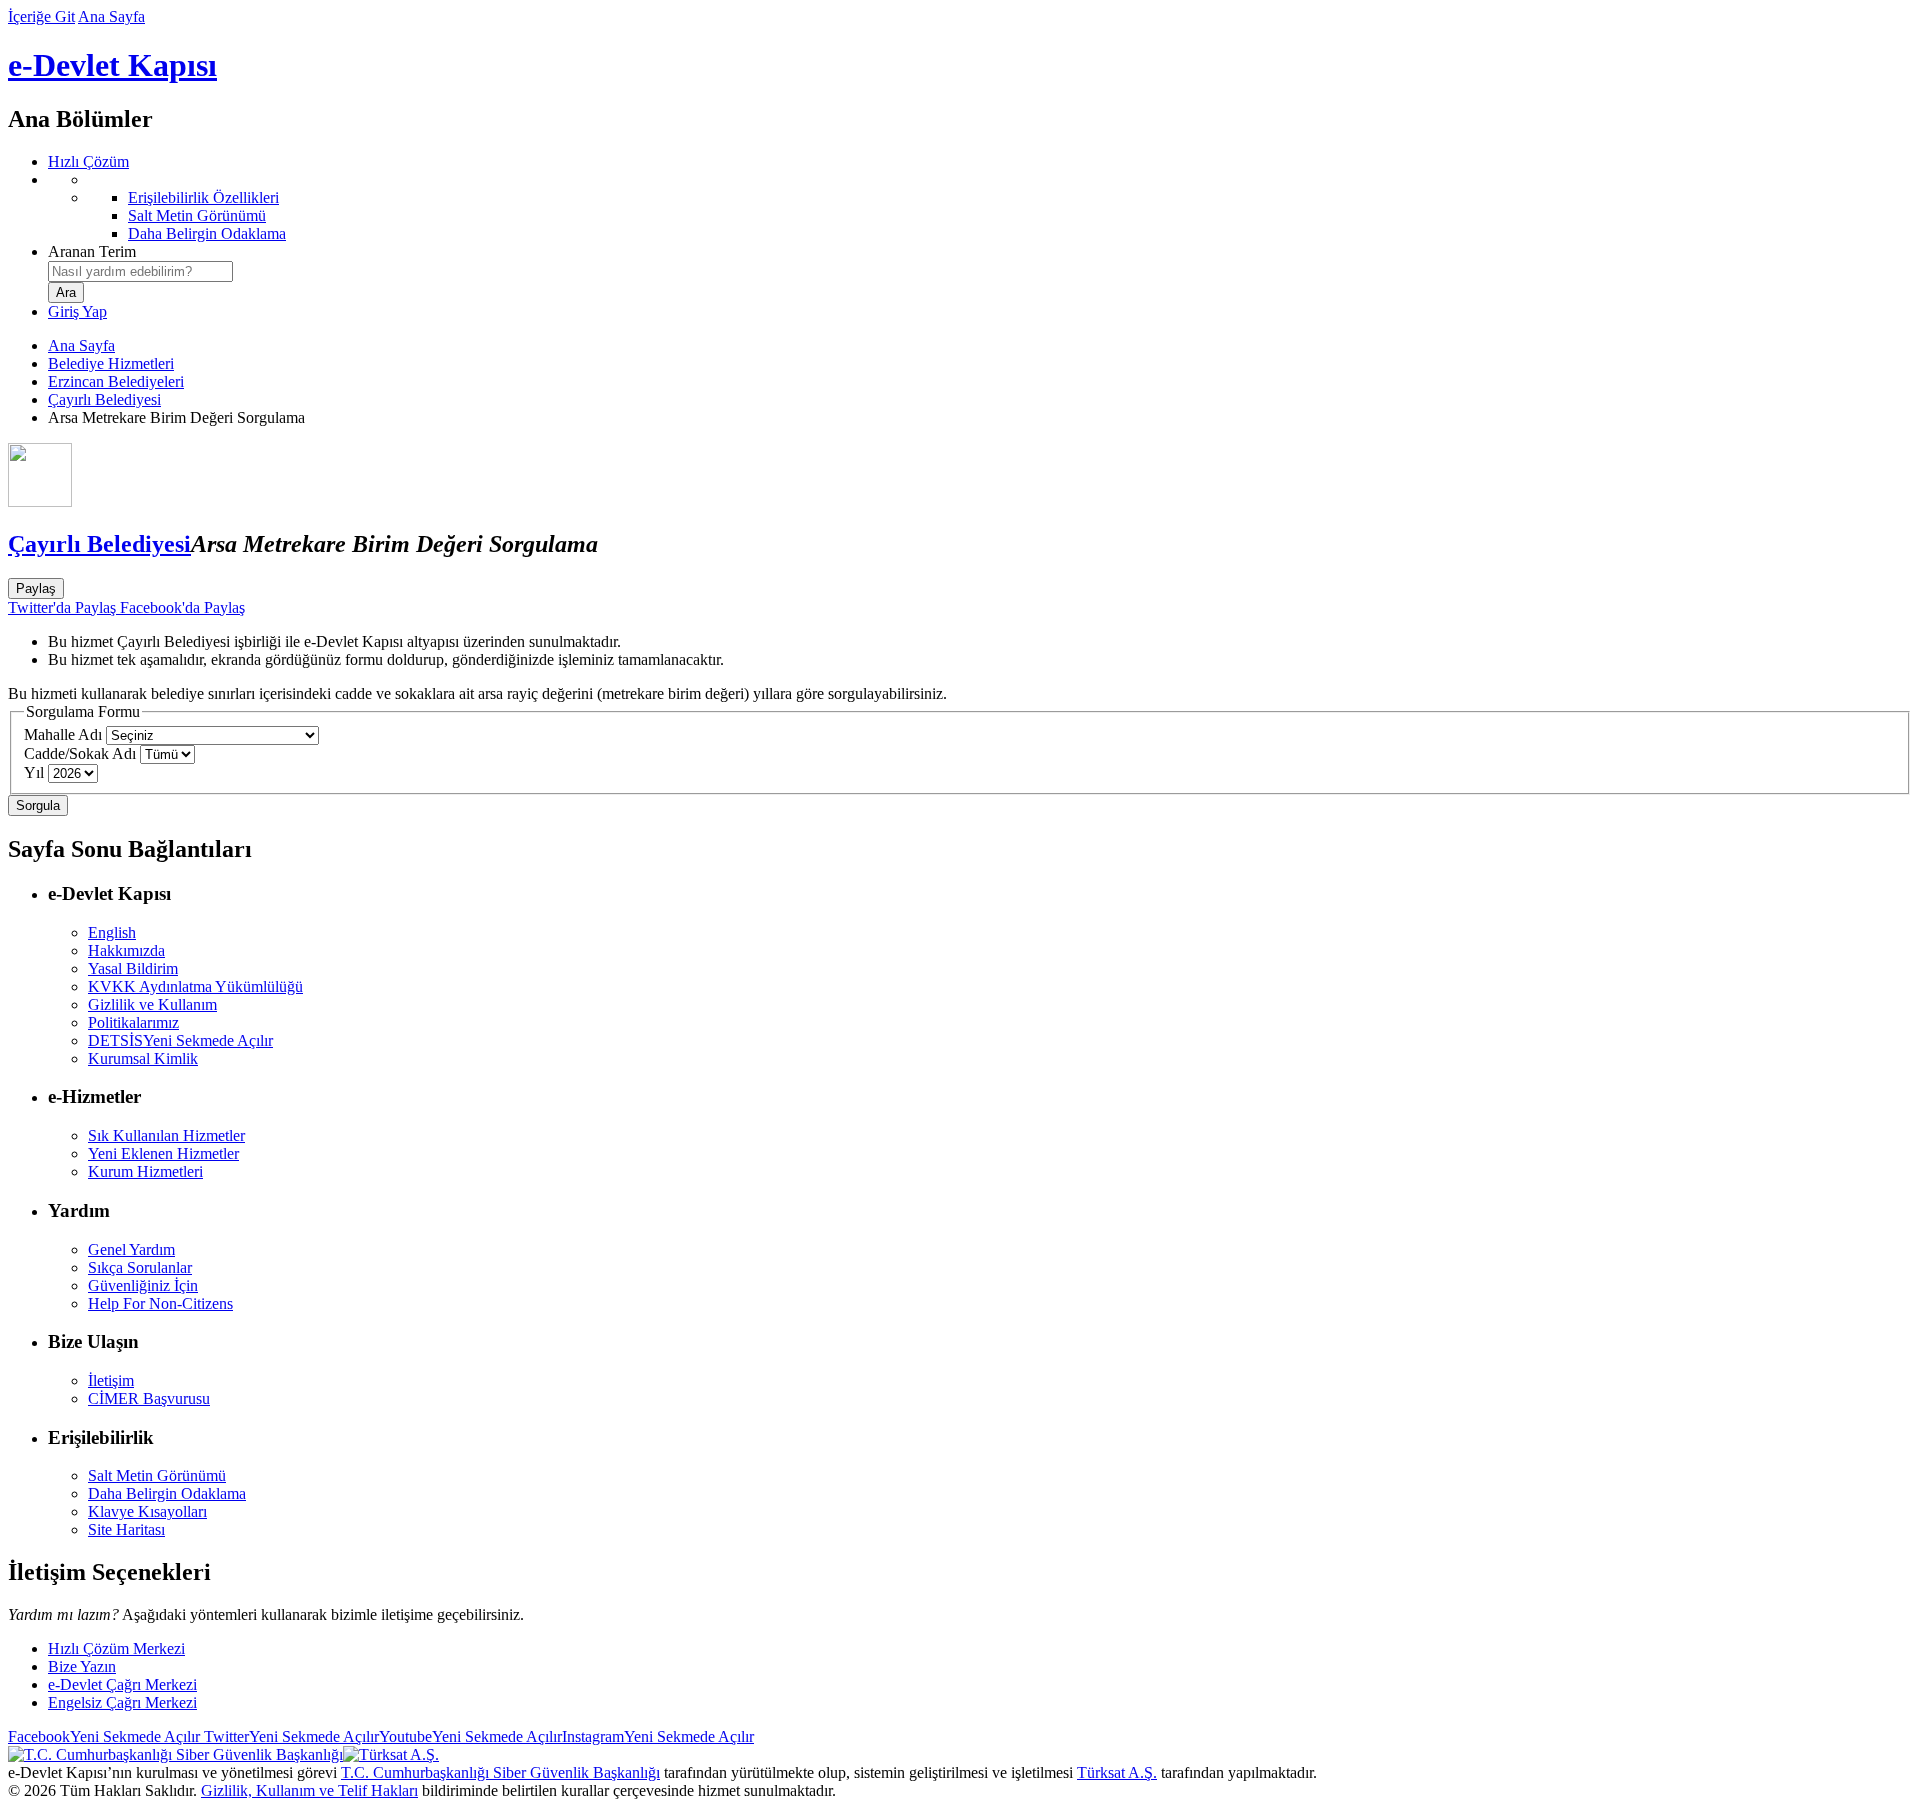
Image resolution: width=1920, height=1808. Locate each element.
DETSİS (180, 1040)
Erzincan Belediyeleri (116, 381)
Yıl (34, 772)
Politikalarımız (133, 1022)
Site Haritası (126, 1529)
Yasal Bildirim (133, 968)
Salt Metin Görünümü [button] (157, 1475)
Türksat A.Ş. (1117, 1772)
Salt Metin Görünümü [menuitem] (197, 215)
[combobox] (140, 271)
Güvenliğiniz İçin (143, 1285)
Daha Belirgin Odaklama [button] (167, 1493)
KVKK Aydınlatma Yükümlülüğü (195, 986)
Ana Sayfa (111, 16)
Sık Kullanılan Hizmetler (166, 1135)
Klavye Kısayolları (147, 1511)
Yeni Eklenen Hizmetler (163, 1153)
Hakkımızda (126, 950)
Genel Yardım (131, 1249)
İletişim (111, 1380)
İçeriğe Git (41, 16)
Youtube (470, 1736)
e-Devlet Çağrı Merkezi (122, 1684)
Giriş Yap (77, 311)
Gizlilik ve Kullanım (152, 1004)
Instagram (658, 1736)
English (112, 932)
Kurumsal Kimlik (143, 1058)
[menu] (980, 207)
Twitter (289, 1736)
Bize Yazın (82, 1666)
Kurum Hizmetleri (145, 1171)
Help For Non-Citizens (160, 1303)
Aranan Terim (92, 251)
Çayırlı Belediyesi (104, 399)
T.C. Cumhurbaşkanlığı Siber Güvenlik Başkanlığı (500, 1772)
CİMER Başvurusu (149, 1398)
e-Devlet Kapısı (112, 65)
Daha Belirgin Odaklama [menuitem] (207, 233)
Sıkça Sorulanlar (140, 1267)
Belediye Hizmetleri (111, 363)
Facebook (104, 1736)
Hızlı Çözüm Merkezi (116, 1648)
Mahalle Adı (63, 734)
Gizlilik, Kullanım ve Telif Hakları (309, 1790)
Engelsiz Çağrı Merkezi (122, 1702)
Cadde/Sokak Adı (80, 753)
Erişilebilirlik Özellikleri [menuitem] (203, 197)
